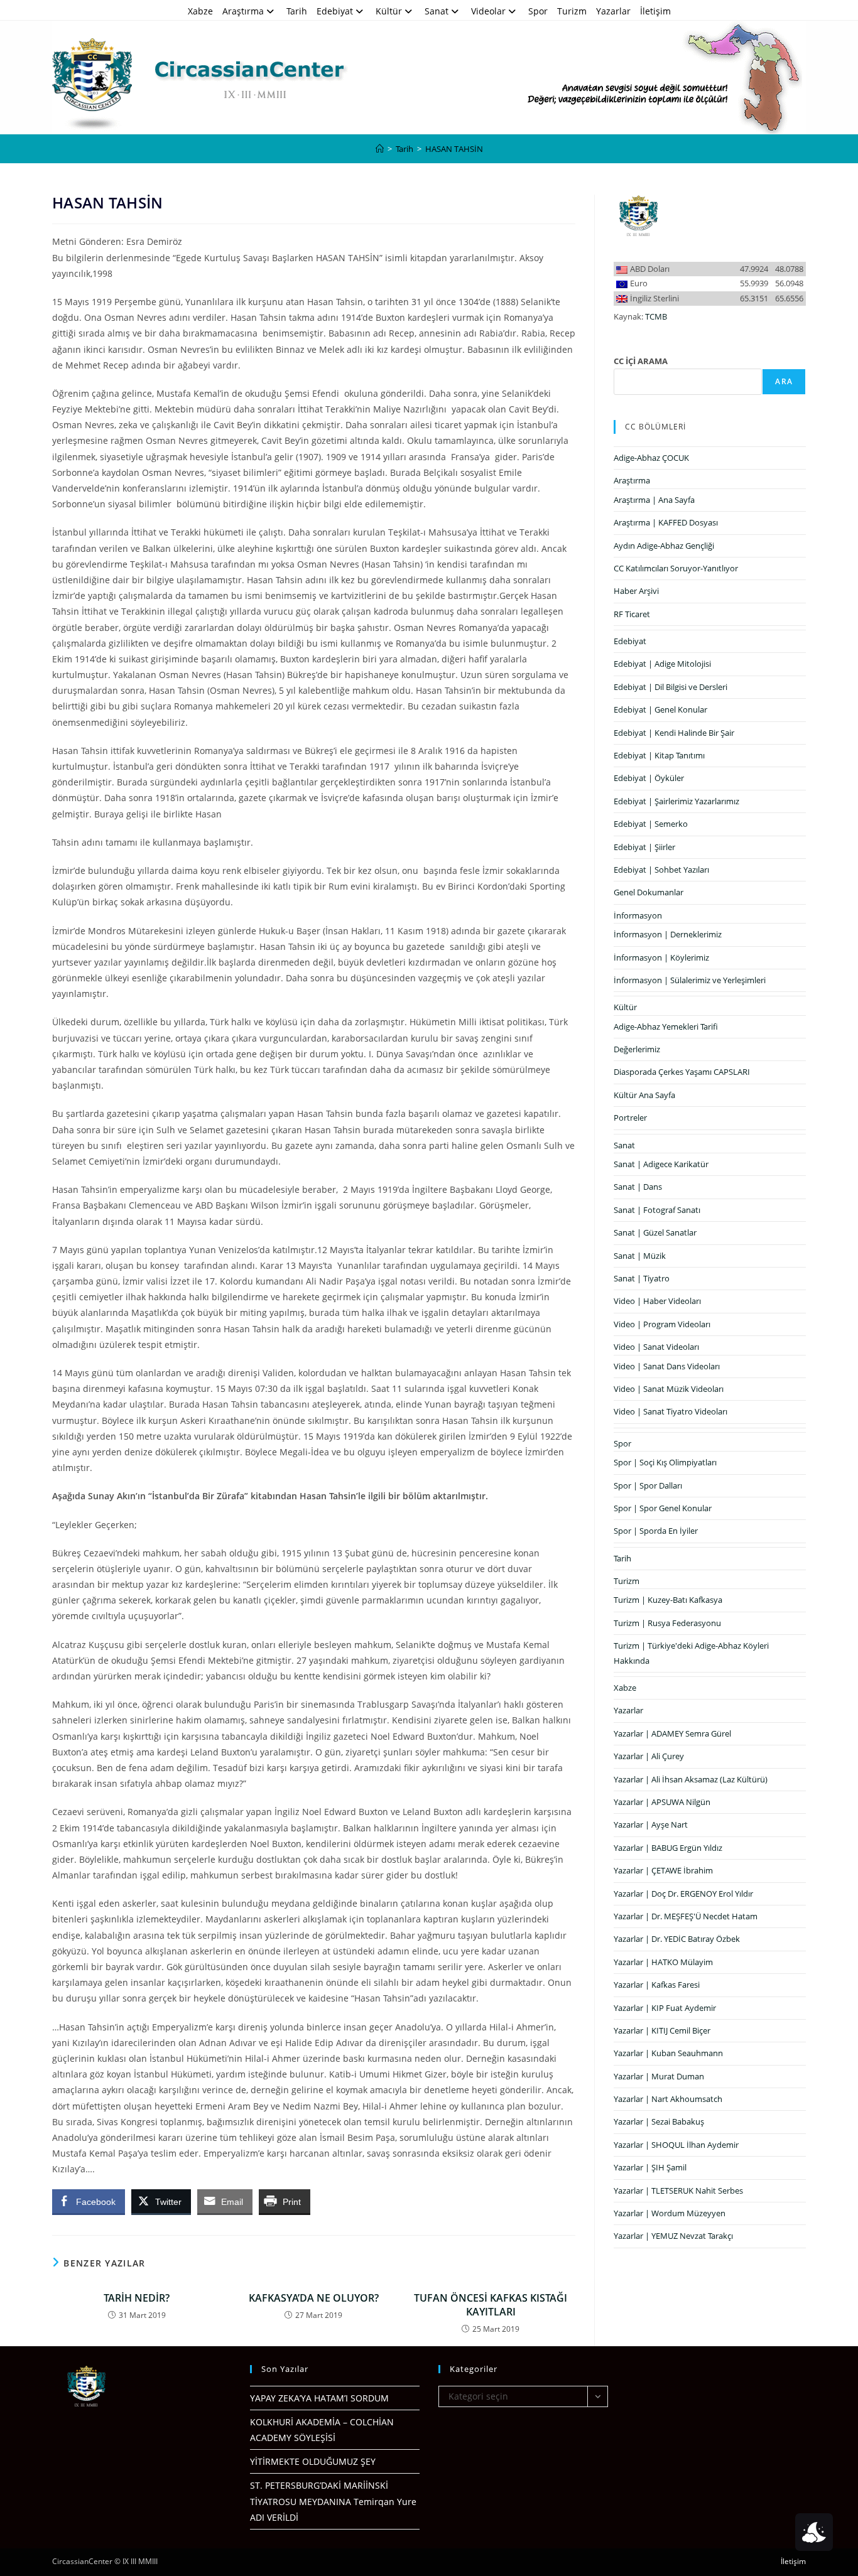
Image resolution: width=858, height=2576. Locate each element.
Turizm (572, 11)
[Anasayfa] (380, 149)
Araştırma (243, 11)
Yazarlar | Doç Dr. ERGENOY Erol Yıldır (683, 1894)
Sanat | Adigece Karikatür (661, 1164)
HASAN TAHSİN (454, 149)
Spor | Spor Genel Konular (663, 1508)
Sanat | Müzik (640, 1256)
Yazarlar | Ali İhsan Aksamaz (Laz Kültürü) (691, 1779)
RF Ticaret (632, 614)
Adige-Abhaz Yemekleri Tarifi (666, 1027)
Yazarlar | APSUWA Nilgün (662, 1802)
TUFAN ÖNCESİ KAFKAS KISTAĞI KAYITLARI (491, 2305)
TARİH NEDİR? (137, 2298)
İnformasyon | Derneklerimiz (668, 934)
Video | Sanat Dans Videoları (667, 1366)
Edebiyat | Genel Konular (660, 709)
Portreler (630, 1118)
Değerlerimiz (637, 1049)
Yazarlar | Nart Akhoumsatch (668, 2099)
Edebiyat (335, 11)
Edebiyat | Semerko (651, 824)
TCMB (656, 316)
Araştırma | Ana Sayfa (654, 500)
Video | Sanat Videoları (656, 1347)
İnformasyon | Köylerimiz (661, 957)
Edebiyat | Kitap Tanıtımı (659, 755)
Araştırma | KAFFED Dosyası (666, 522)
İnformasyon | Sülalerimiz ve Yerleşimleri (690, 980)
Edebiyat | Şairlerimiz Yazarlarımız (676, 801)
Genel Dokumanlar (649, 892)
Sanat (437, 11)
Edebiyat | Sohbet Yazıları (661, 870)
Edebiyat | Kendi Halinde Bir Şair (674, 733)
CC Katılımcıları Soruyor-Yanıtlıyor (676, 568)
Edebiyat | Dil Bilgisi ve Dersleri (671, 687)
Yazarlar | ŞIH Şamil (650, 2167)
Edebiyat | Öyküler (649, 778)
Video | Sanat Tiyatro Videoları (671, 1411)
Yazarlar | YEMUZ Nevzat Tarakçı (673, 2236)
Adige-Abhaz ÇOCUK (651, 458)
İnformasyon (638, 915)
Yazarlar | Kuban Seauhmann (668, 2053)
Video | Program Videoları (662, 1324)
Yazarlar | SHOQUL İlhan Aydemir (676, 2145)
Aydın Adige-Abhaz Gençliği (664, 546)
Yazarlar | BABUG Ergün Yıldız (668, 1848)
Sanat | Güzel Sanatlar (655, 1232)
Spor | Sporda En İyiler (656, 1531)
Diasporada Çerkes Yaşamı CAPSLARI (682, 1072)
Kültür (389, 11)
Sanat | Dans (638, 1187)
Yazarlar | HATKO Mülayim (663, 1962)
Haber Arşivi (636, 591)
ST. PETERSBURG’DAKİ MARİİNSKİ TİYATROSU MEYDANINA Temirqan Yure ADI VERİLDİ (333, 2501)
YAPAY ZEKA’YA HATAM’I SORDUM (319, 2398)
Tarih (297, 11)
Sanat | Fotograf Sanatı (657, 1210)
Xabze (200, 11)
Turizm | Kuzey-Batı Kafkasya (668, 1600)
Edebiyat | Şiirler (644, 847)
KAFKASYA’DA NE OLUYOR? (314, 2298)
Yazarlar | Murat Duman (659, 2076)
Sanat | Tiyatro (642, 1278)
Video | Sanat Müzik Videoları (669, 1389)
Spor (538, 11)
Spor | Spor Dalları (648, 1485)
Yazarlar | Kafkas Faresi (657, 1985)
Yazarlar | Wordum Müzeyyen (670, 2213)
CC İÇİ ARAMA (641, 361)
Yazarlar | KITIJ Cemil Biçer (662, 2030)
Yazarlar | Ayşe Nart (651, 1824)
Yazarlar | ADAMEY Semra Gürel (672, 1733)
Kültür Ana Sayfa (644, 1095)
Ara (784, 381)
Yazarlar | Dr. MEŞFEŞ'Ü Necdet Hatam (686, 1916)
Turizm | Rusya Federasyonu (667, 1623)
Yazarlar (613, 11)
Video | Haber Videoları (657, 1301)
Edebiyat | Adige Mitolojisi (662, 664)
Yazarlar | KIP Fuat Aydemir (665, 2008)
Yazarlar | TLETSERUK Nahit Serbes (678, 2191)
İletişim (655, 11)
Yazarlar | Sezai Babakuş (659, 2121)
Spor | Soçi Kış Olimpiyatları (665, 1462)
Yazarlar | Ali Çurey (649, 1756)
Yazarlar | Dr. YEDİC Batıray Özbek (677, 1939)
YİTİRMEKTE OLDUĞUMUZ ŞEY (313, 2461)
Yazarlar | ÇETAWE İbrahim (663, 1870)
